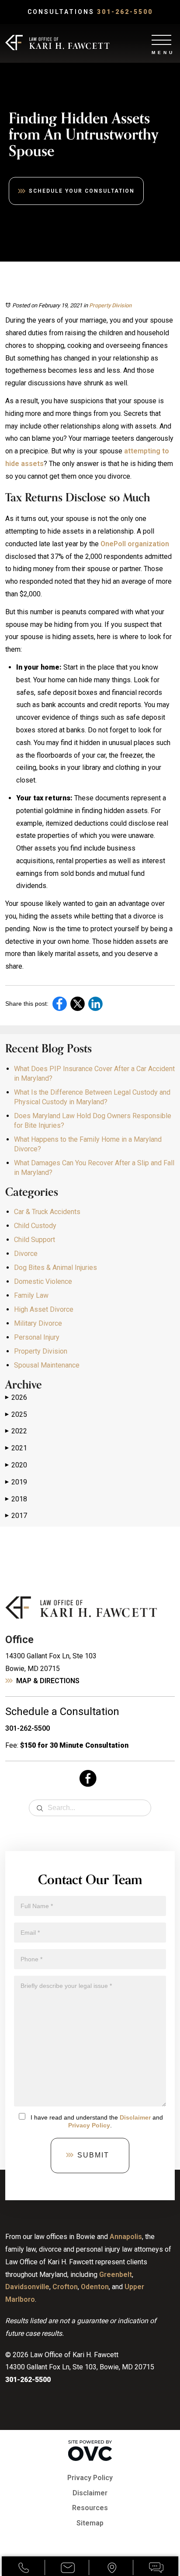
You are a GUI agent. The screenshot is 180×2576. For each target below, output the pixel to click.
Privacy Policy (89, 2125)
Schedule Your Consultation (82, 191)
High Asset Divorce (44, 1309)
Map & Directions (48, 1681)
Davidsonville (27, 2287)
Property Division (110, 305)
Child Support (35, 1240)
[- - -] (161, 39)
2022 (16, 1431)
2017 (16, 1516)
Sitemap (90, 2523)
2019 (16, 1482)
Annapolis (126, 2237)
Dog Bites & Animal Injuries (55, 1268)
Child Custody (35, 1226)
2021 (16, 1448)
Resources (90, 2508)
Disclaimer (135, 2117)
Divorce (26, 1254)
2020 (16, 1465)
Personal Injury (37, 1337)
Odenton (95, 2287)
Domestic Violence (43, 1281)
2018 (16, 1499)
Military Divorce (38, 1323)
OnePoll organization (135, 544)
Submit (93, 2155)
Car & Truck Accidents (47, 1212)
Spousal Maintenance (47, 1365)
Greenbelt (116, 2275)
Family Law (31, 1295)
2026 (16, 1397)
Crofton (65, 2287)
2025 (16, 1414)
